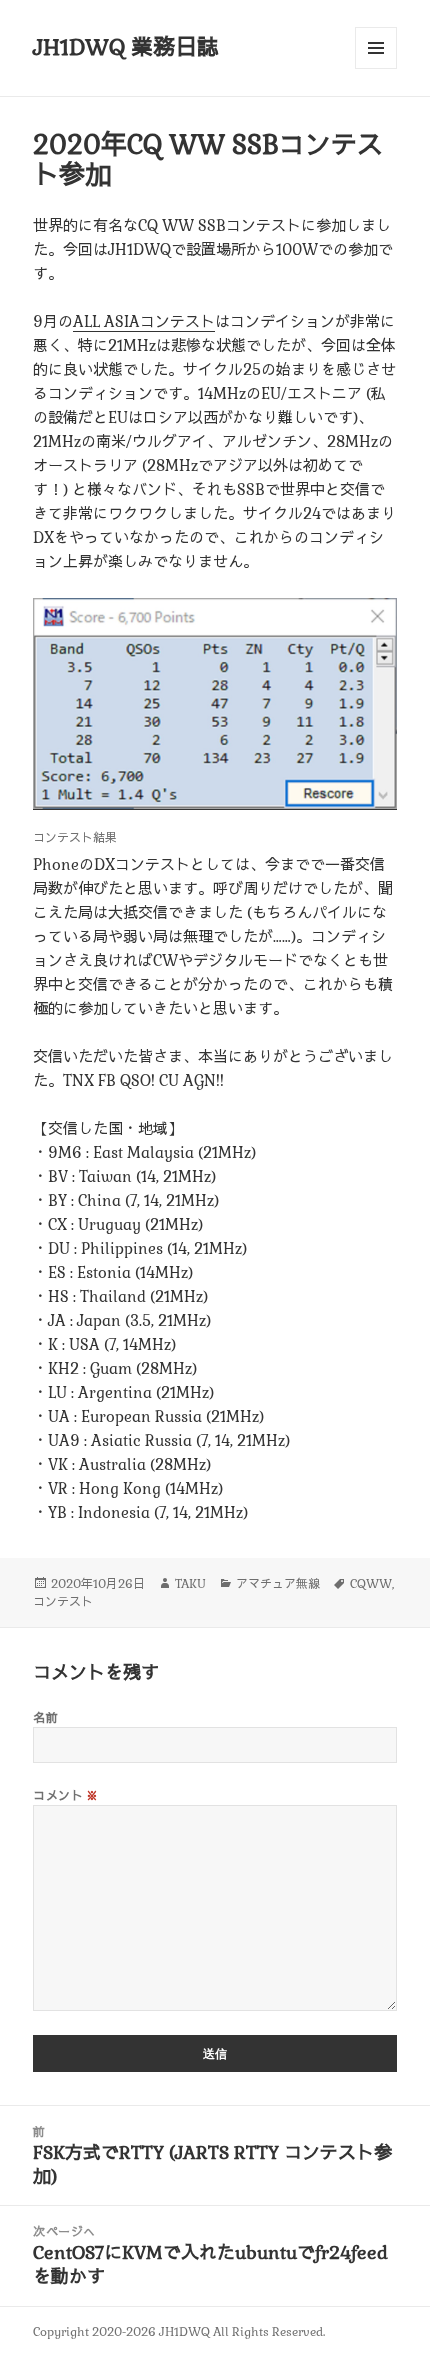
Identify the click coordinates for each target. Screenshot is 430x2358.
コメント (66, 1796)
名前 (45, 1718)
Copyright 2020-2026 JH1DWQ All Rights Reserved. (179, 2332)
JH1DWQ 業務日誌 (126, 47)
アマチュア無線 (278, 1584)
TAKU (190, 1584)
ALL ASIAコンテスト (144, 321)
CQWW (371, 1584)
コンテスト (63, 1602)
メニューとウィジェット (376, 68)
